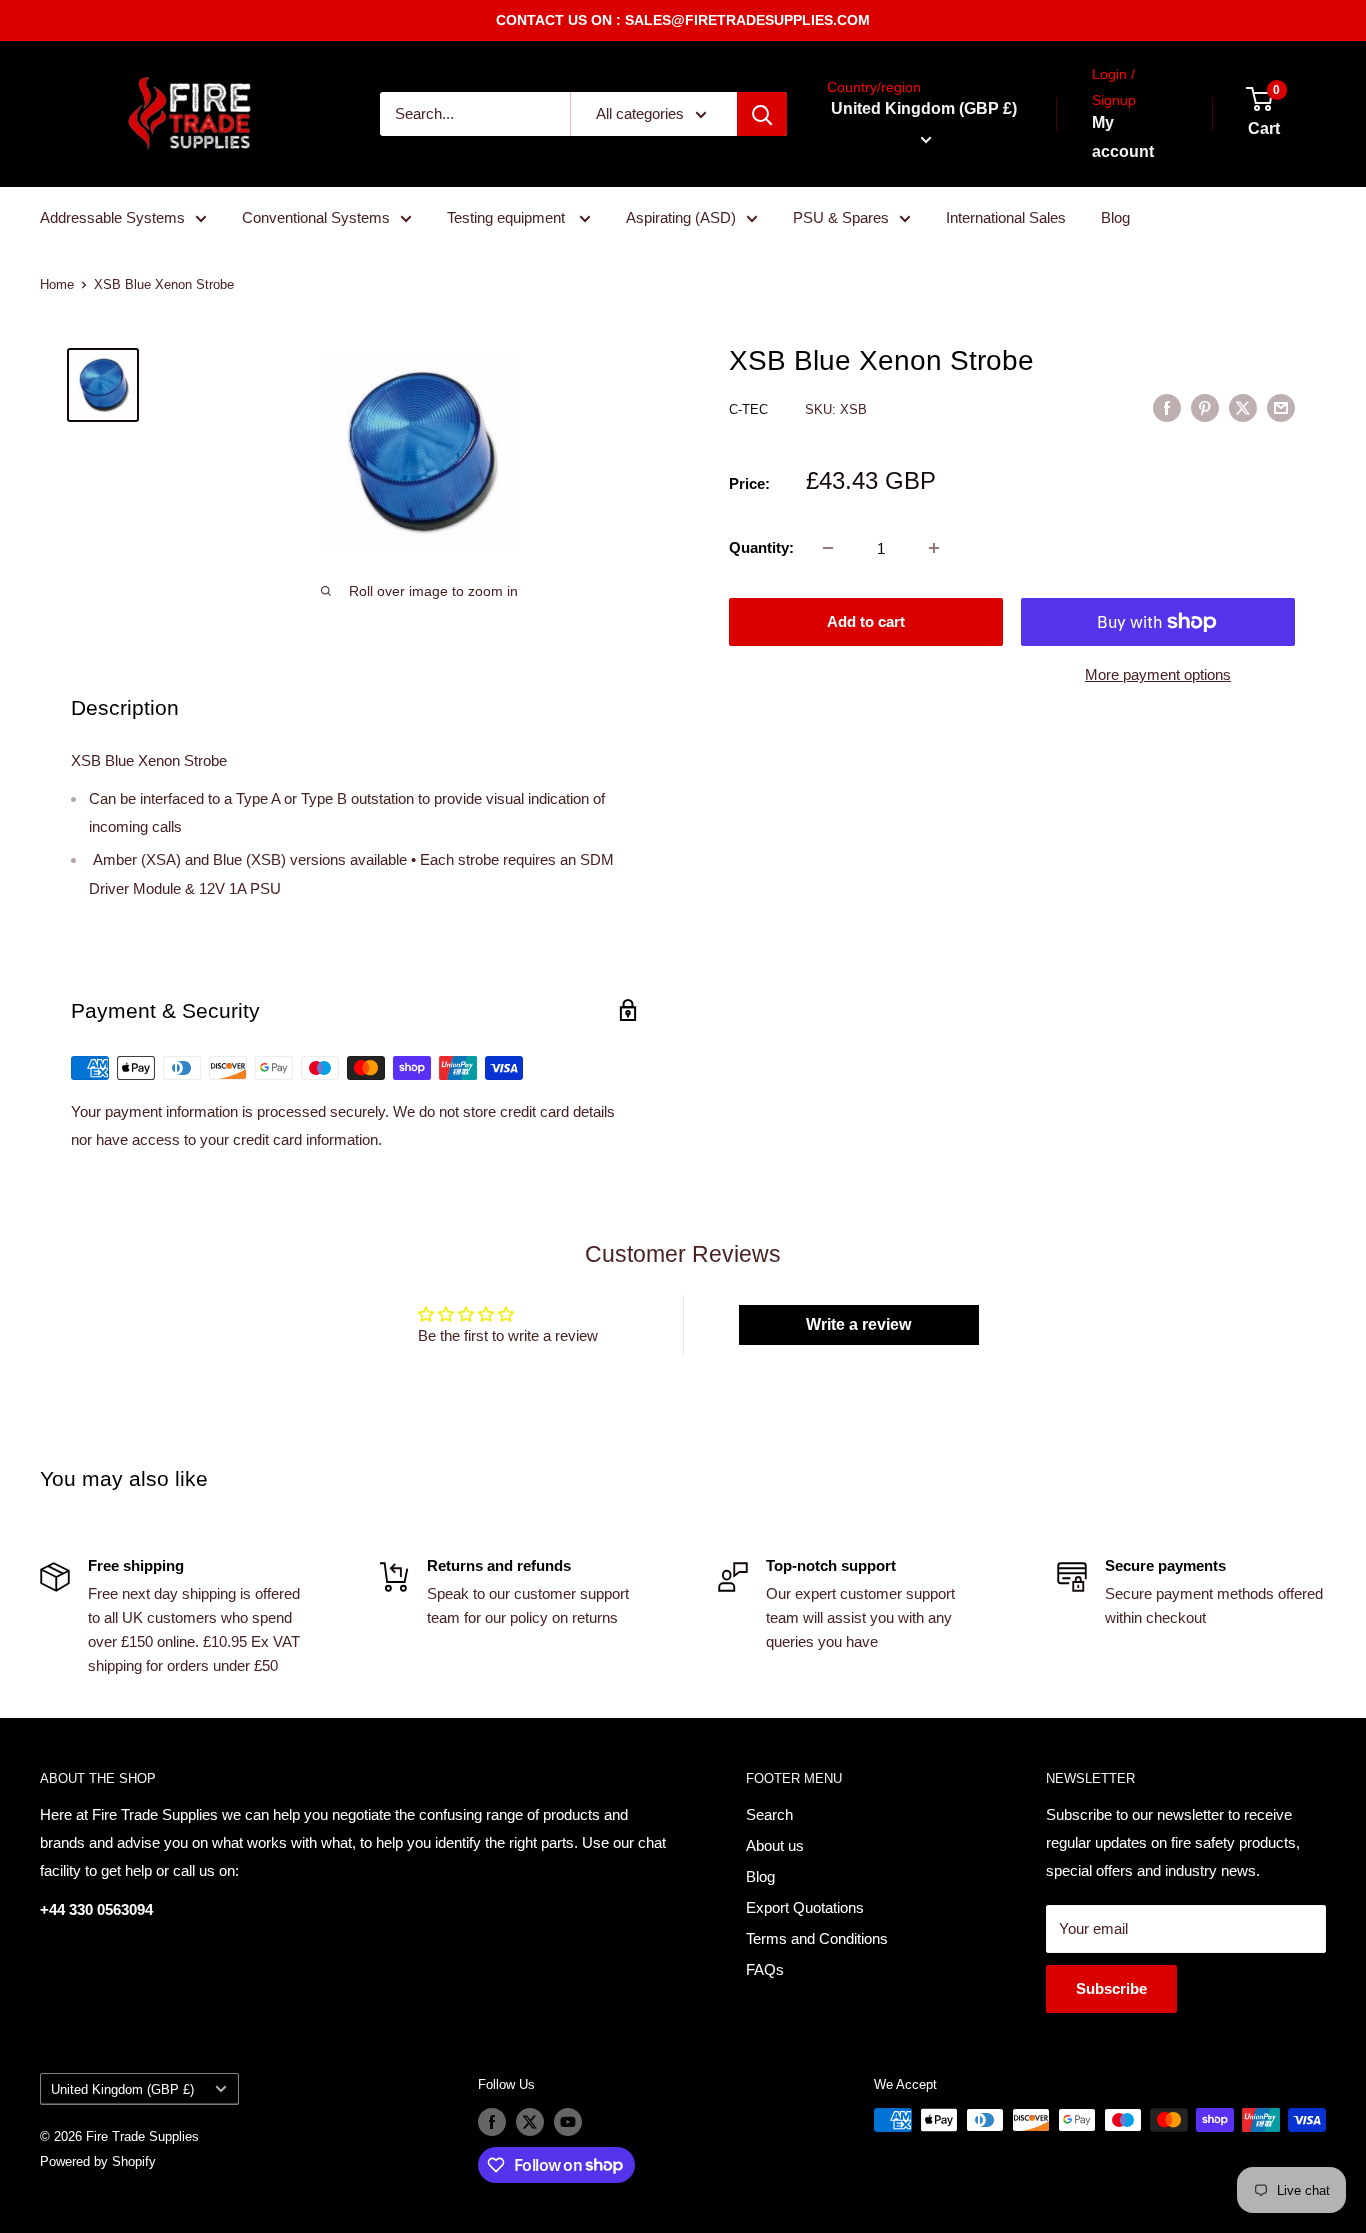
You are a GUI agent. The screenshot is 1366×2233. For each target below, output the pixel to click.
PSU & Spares (841, 217)
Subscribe (1111, 1988)
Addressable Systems (112, 217)
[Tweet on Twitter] (1243, 407)
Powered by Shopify (98, 2161)
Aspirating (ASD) (681, 217)
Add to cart (866, 621)
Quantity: (761, 547)
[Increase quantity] (934, 548)
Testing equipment (508, 217)
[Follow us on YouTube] (568, 2122)
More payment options (1158, 674)
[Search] (762, 114)
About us (775, 1845)
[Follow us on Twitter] (530, 2122)
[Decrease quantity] (828, 548)
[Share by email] (1281, 407)
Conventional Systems (316, 217)
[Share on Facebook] (1167, 407)
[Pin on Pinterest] (1205, 407)
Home (57, 284)
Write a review (858, 1324)
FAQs (765, 1969)
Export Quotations (805, 1907)
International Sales (1006, 217)
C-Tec (750, 409)
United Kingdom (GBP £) (122, 2089)
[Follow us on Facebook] (492, 2122)
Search (769, 1814)
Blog (1115, 217)
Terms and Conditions (817, 1938)
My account (1123, 137)
